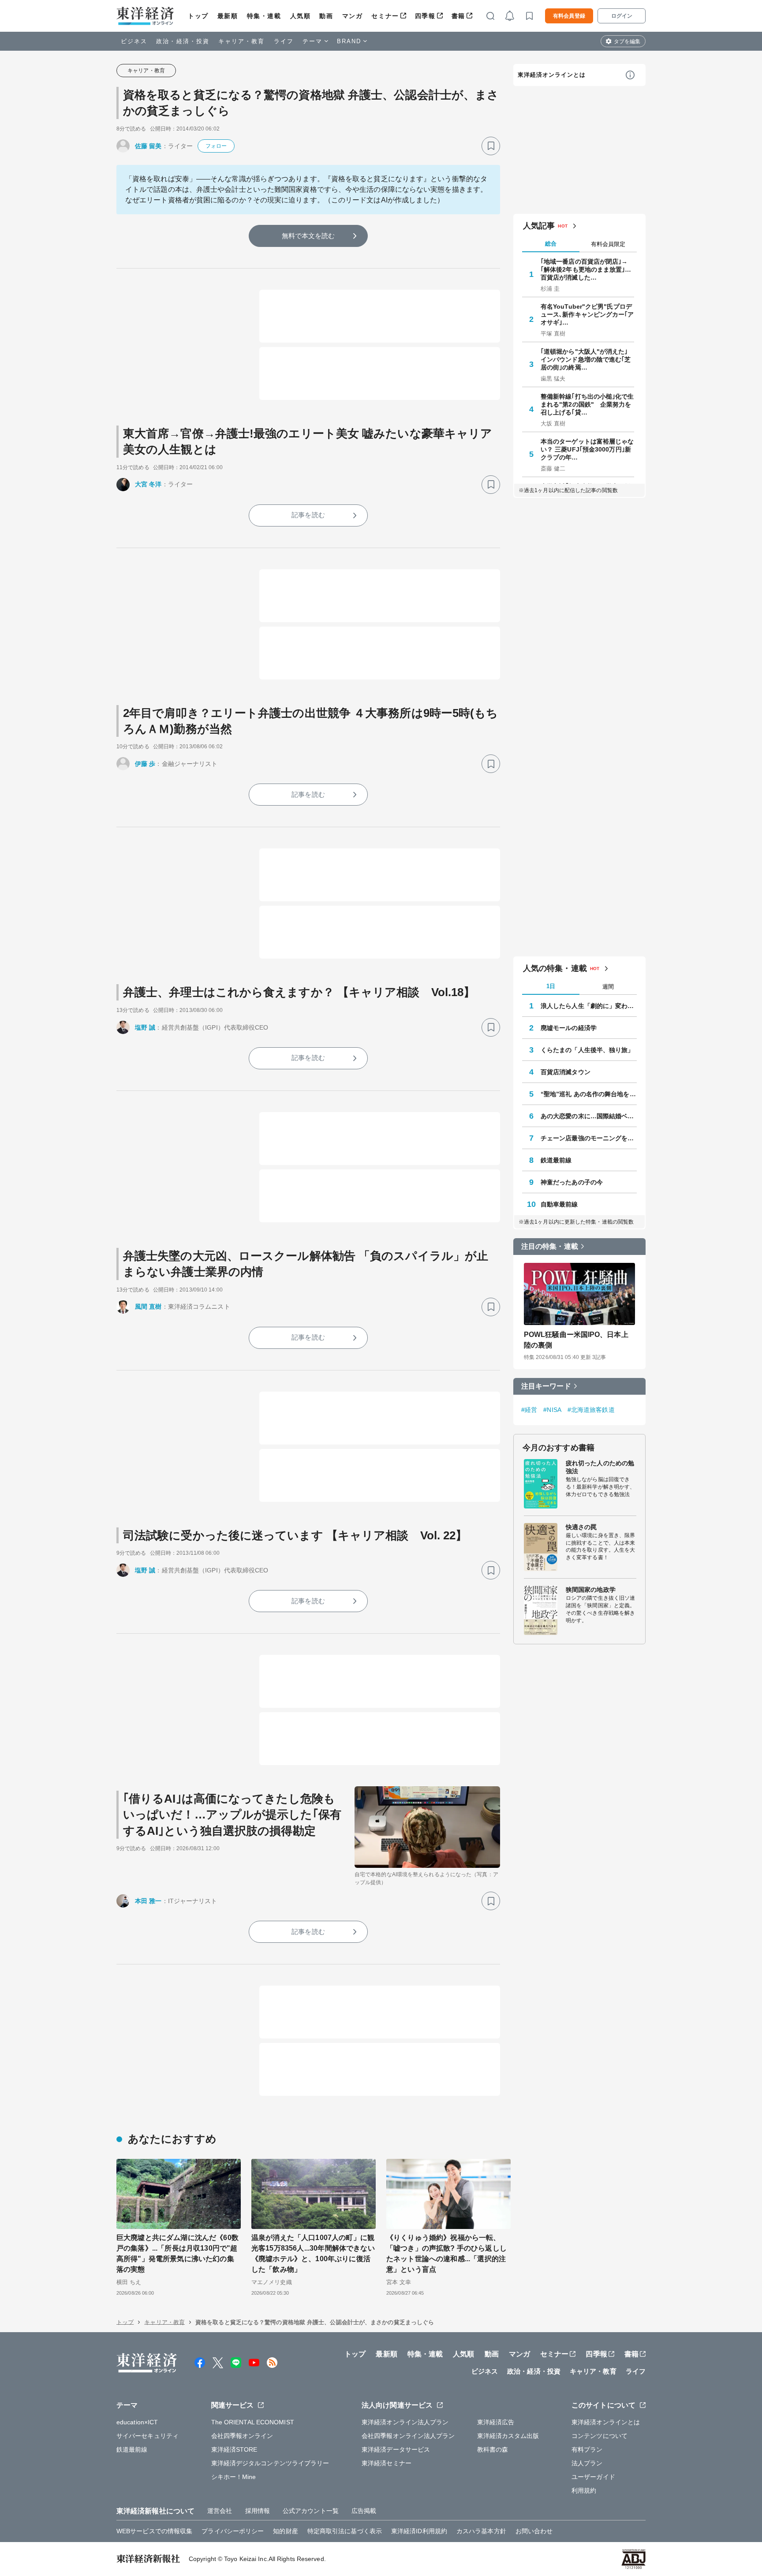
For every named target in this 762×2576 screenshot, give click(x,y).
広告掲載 (364, 2511)
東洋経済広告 (496, 2422)
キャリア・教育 (242, 41)
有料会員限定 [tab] (608, 244)
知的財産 (285, 2531)
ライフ (284, 41)
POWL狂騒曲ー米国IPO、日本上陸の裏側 (576, 1340)
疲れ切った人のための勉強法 (600, 1467)
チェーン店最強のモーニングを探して (589, 1138)
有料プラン (587, 2449)
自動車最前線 (559, 1204)
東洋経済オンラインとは (552, 75)
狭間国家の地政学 (591, 1590)
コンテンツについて (600, 2436)
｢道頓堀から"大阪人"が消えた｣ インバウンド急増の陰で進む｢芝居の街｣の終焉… (586, 359)
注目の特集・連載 (550, 1246)
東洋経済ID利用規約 (419, 2531)
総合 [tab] (551, 244)
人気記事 (539, 226)
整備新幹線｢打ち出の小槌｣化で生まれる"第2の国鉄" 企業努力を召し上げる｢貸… (587, 404)
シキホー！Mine (234, 2477)
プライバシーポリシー (233, 2531)
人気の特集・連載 (555, 968)
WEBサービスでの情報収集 (154, 2531)
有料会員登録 (569, 16)
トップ (198, 16)
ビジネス (134, 41)
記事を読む (308, 515)
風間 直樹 (148, 1307)
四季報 (425, 16)
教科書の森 (493, 2449)
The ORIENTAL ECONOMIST (253, 2422)
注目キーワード (546, 1386)
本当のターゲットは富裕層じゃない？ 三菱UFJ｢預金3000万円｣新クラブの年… (587, 449)
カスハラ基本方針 (481, 2531)
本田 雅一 (148, 1901)
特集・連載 (264, 16)
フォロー (216, 146)
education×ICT (137, 2422)
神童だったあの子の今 (572, 1182)
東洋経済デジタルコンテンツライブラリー (270, 2463)
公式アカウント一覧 (311, 2511)
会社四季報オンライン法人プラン (408, 2436)
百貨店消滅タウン (566, 1072)
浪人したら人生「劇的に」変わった (589, 1006)
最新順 (228, 16)
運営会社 (220, 2511)
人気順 (301, 16)
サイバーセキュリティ (148, 2436)
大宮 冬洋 (148, 484)
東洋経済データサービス (396, 2449)
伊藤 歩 (145, 764)
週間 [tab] (608, 987)
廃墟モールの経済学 (569, 1028)
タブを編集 (627, 41)
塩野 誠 (145, 1027)
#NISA (552, 1410)
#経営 (529, 1410)
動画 (326, 16)
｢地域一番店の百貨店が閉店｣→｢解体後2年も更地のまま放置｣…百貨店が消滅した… (586, 269)
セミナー (385, 16)
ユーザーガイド (593, 2477)
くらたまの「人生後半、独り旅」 (587, 1050)
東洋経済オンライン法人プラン (405, 2422)
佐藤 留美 (148, 146)
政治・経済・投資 (183, 41)
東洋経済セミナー (387, 2463)
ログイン (622, 16)
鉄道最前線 (556, 1160)
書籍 (458, 16)
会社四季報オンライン (242, 2436)
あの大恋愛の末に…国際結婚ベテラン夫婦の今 (589, 1116)
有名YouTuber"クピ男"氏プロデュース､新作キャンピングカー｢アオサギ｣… (587, 314)
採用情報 (258, 2511)
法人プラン (587, 2463)
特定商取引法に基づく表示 (345, 2531)
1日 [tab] (551, 986)
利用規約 (584, 2490)
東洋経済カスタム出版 (508, 2436)
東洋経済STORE (234, 2449)
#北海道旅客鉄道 (591, 1410)
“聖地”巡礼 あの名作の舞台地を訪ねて (589, 1094)
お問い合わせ (534, 2531)
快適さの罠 (581, 1527)
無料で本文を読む (308, 236)
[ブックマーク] (491, 146)
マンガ (353, 16)
